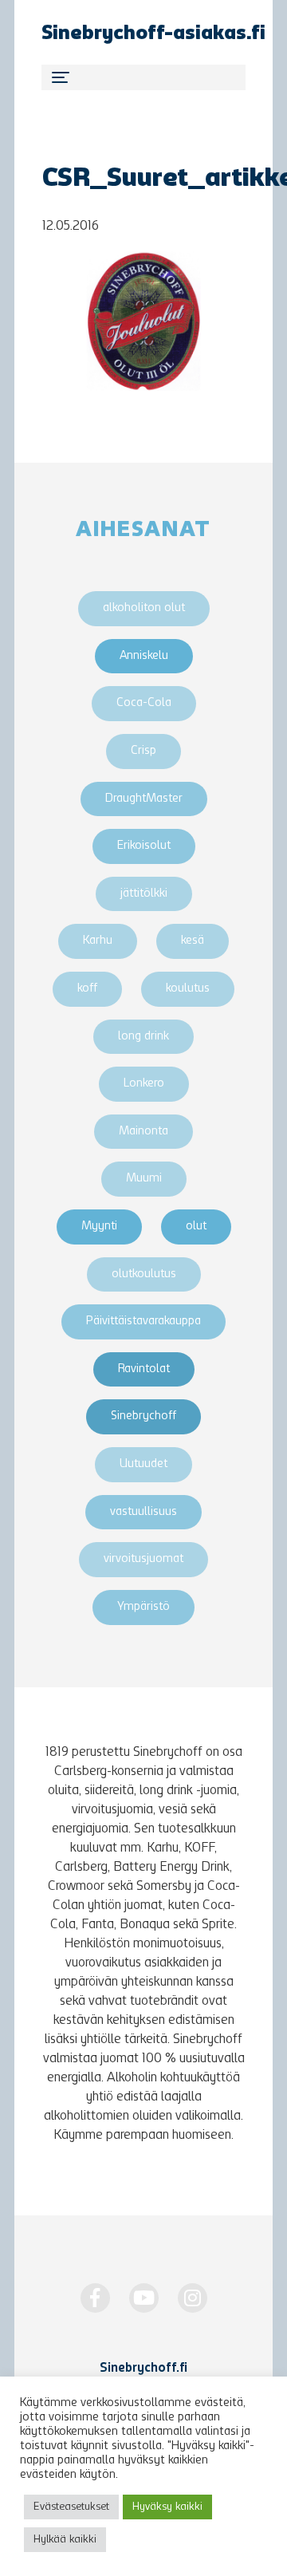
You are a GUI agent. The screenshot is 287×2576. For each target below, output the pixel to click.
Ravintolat (144, 1369)
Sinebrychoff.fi (143, 2369)
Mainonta (143, 1132)
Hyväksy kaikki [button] (167, 2507)
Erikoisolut (144, 846)
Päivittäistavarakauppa (143, 1322)
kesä (193, 941)
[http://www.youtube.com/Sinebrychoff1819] (144, 2298)
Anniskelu (144, 656)
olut (196, 1227)
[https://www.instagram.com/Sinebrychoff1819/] (193, 2298)
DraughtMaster (144, 799)
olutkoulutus (144, 1274)
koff (87, 989)
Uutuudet (143, 1464)
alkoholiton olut (144, 608)
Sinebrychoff (143, 1416)
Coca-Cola (144, 703)
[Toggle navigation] (143, 77)
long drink (143, 1037)
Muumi (144, 1179)
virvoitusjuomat (143, 1559)
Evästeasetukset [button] (71, 2507)
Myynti (99, 1227)
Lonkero (144, 1084)
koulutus (188, 989)
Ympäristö (143, 1607)
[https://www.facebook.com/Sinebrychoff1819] (95, 2298)
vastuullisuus (143, 1512)
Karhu (98, 941)
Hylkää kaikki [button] (65, 2540)
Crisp (143, 751)
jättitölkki (144, 894)
